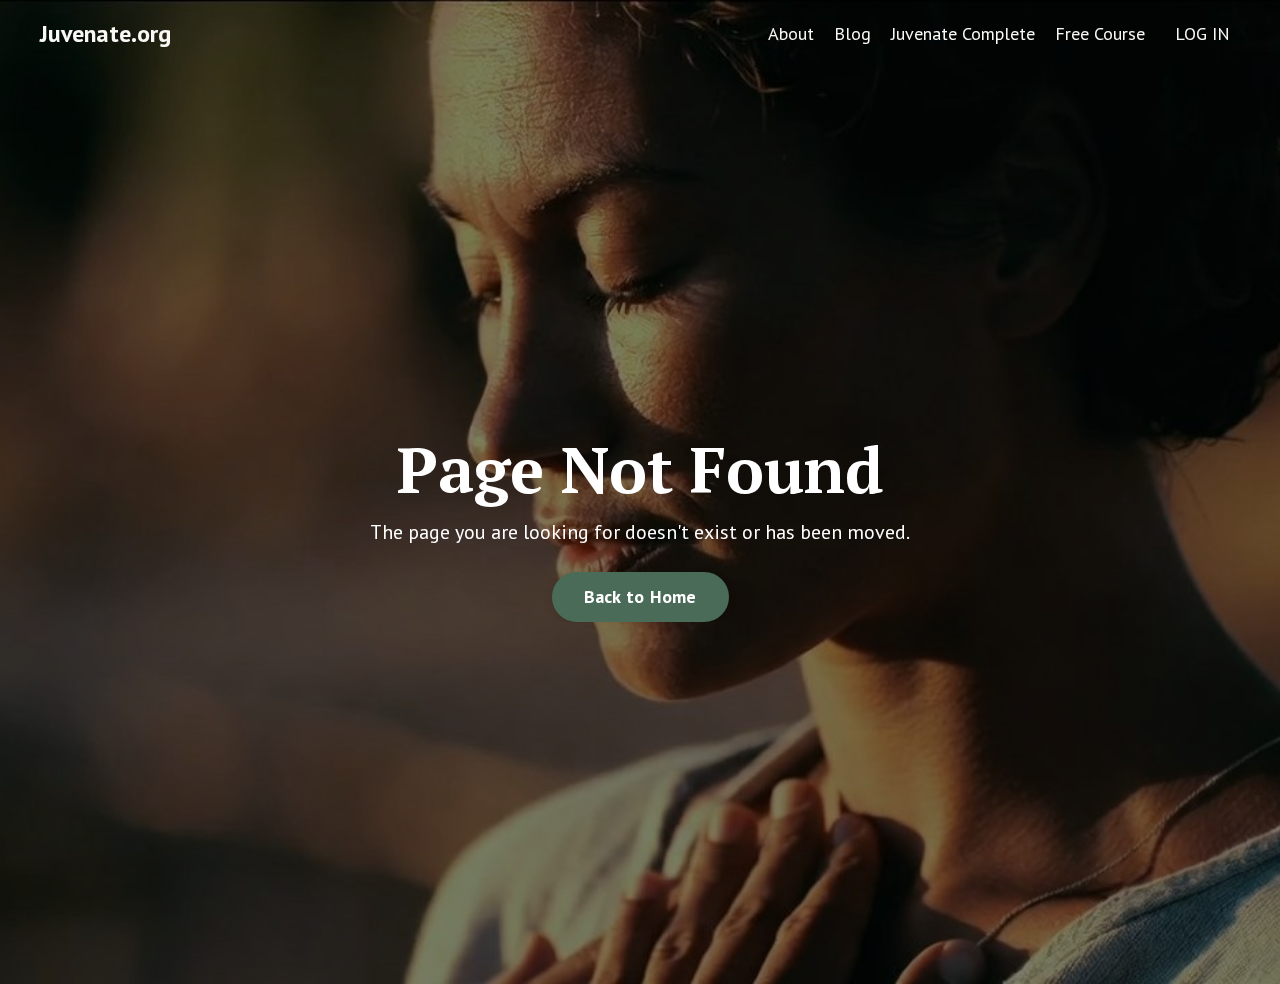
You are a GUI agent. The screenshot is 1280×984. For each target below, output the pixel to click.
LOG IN (1202, 33)
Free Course (1100, 33)
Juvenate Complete (963, 33)
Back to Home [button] (640, 596)
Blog (852, 33)
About (791, 33)
